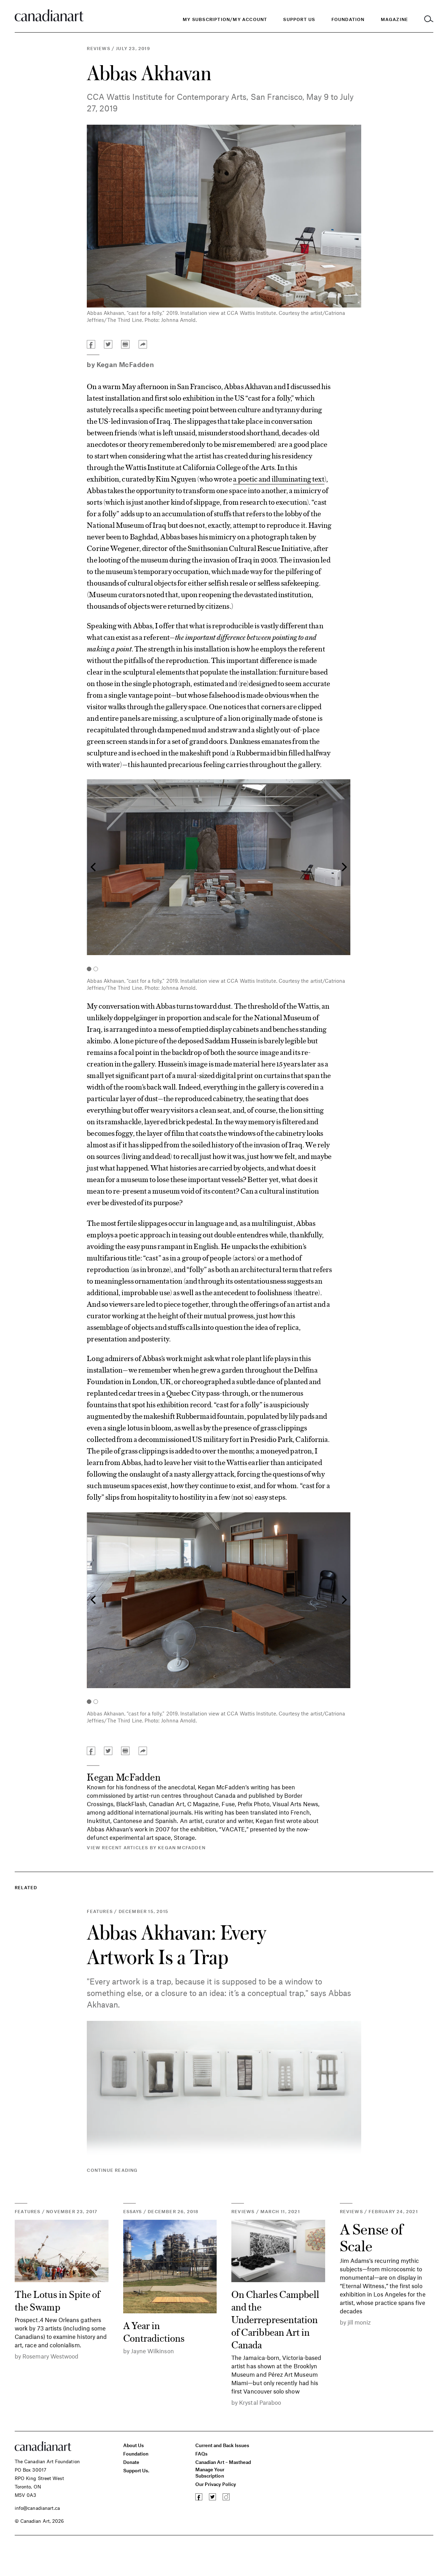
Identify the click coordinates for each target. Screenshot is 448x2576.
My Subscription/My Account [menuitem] (225, 19)
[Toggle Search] (429, 19)
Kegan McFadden (125, 364)
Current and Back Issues (222, 2445)
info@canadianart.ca (37, 2508)
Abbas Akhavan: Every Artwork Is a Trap (176, 1944)
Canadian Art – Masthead (223, 2462)
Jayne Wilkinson (152, 2351)
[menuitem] (348, 19)
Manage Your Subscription (210, 2473)
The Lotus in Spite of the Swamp (57, 2300)
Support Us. (136, 2470)
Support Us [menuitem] (299, 19)
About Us (134, 2445)
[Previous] (94, 867)
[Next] (343, 867)
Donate (131, 2462)
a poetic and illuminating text (279, 478)
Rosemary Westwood (50, 2356)
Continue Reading (112, 2170)
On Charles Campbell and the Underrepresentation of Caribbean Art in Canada (275, 2319)
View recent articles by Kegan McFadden (146, 1848)
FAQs (201, 2454)
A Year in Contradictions (154, 2331)
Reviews (98, 48)
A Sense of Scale (372, 2237)
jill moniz (359, 2322)
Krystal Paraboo (260, 2402)
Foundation (136, 2454)
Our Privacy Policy (216, 2484)
